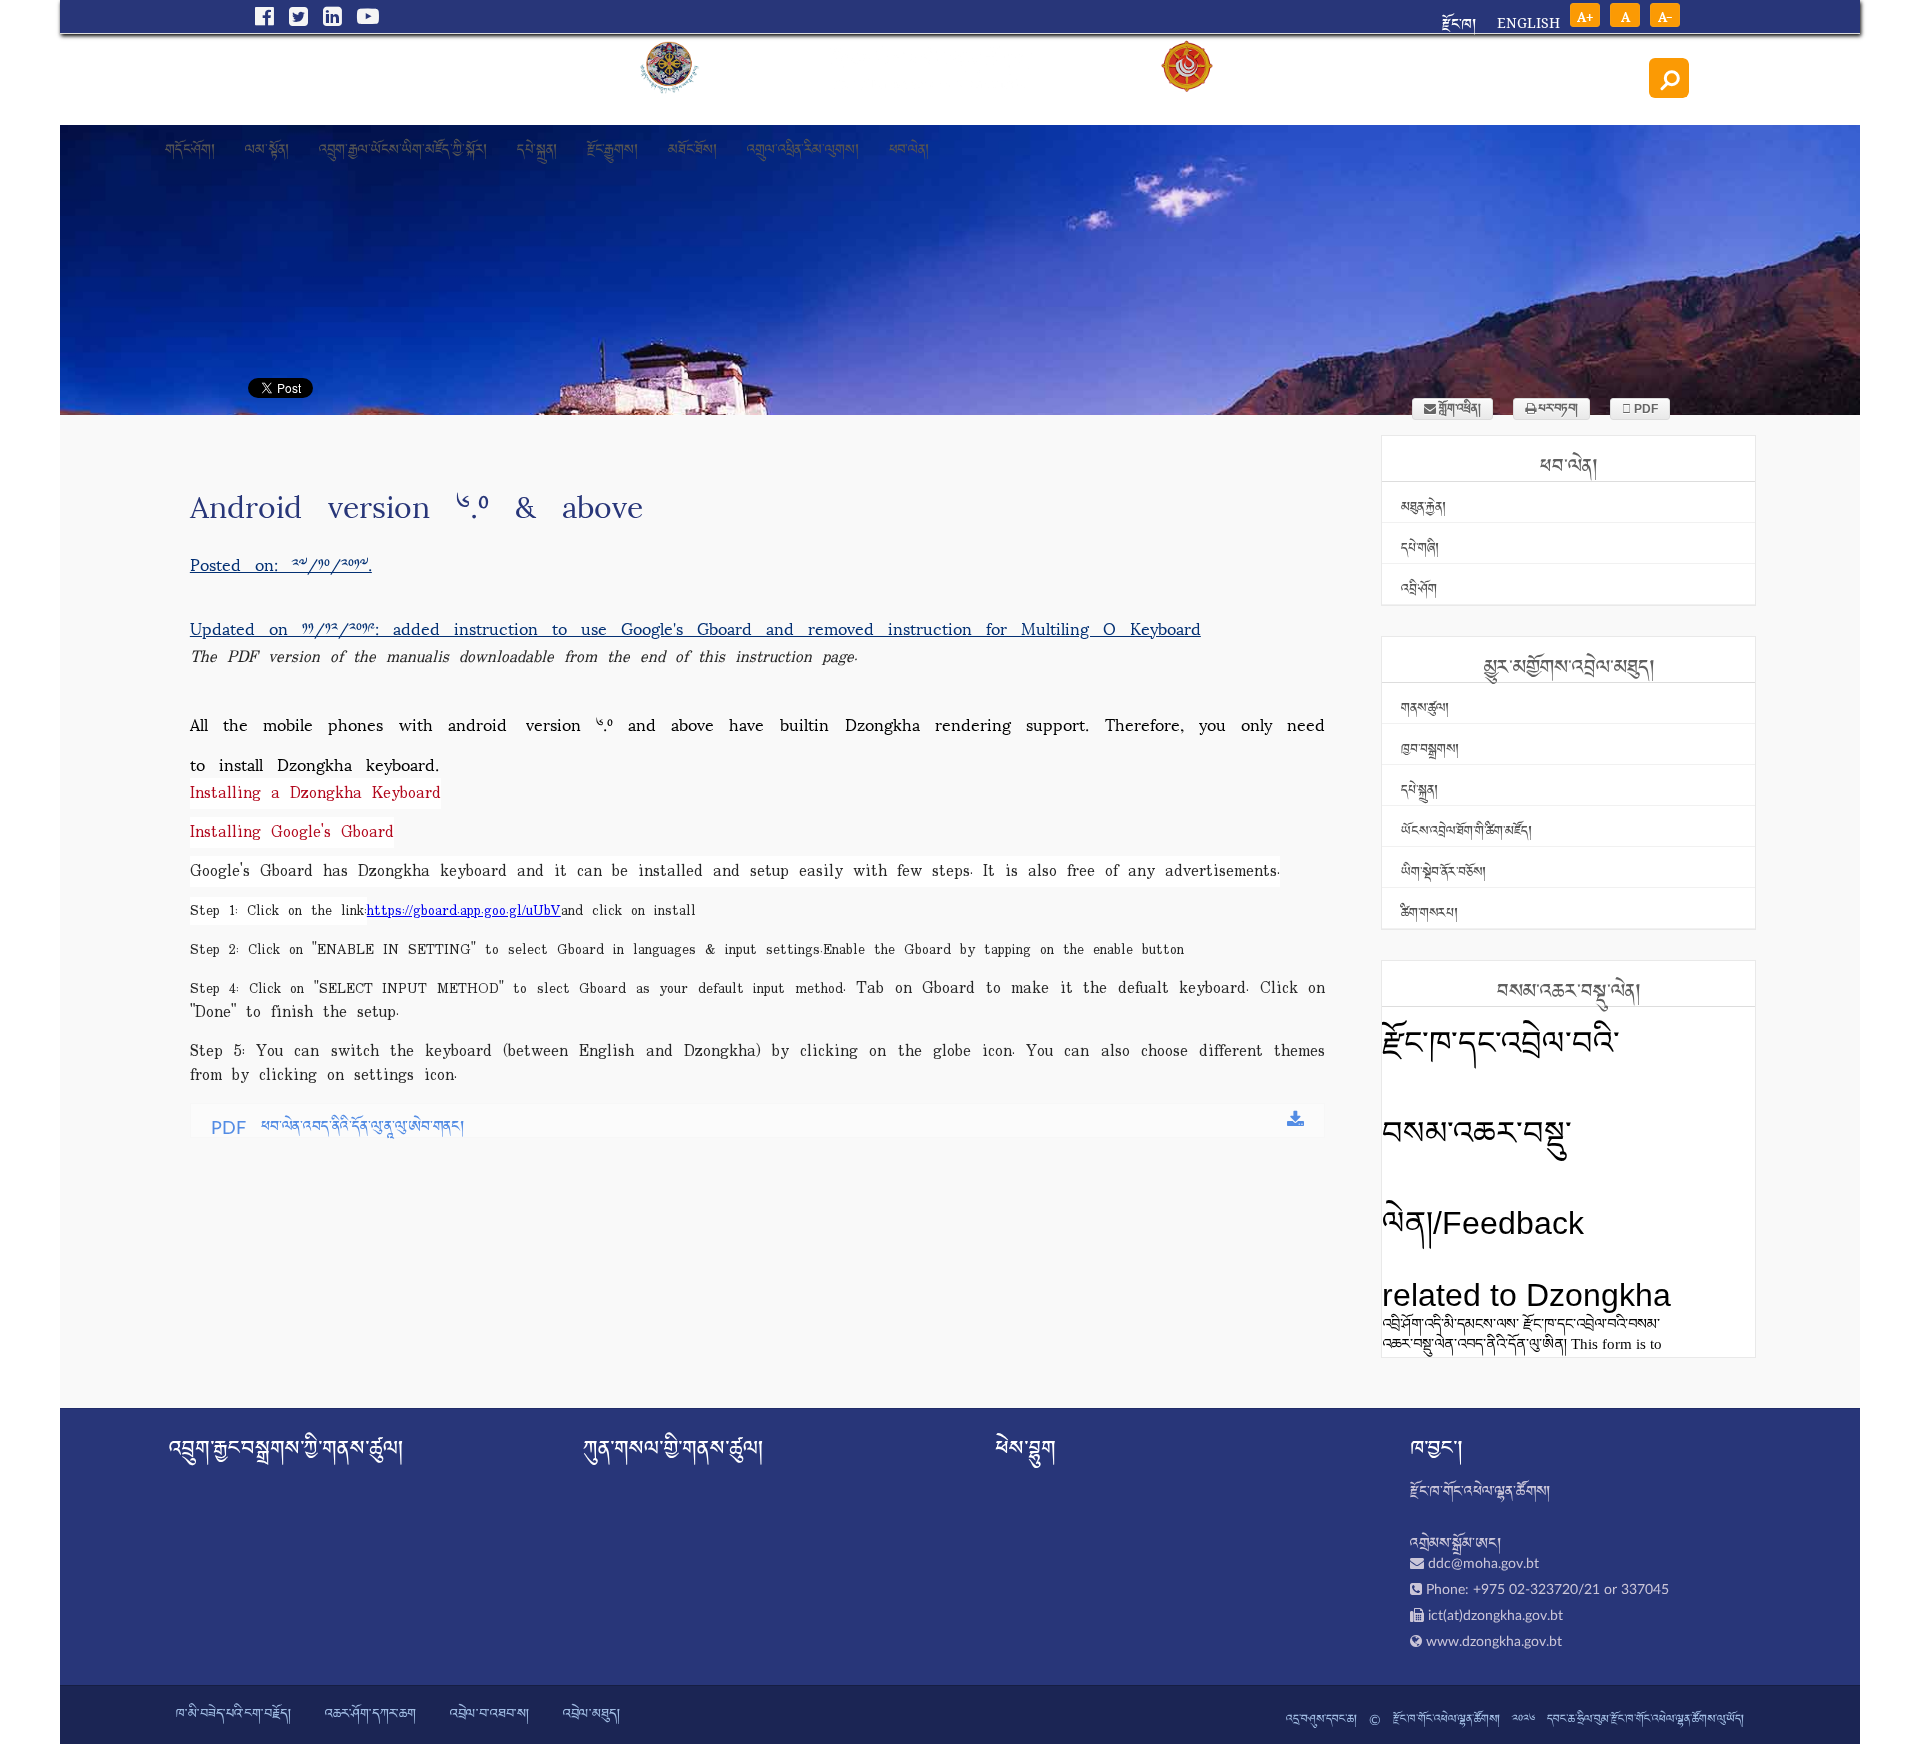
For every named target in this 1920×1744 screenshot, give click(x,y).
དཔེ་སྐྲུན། (537, 144)
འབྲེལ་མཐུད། (591, 1715)
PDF (1644, 409)
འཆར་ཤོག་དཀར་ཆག (370, 1715)
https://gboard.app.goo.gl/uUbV (464, 911)
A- (1665, 15)
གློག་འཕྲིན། (1458, 409)
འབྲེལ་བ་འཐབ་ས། (489, 1715)
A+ (1585, 15)
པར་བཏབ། (1557, 409)
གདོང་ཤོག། (190, 144)
